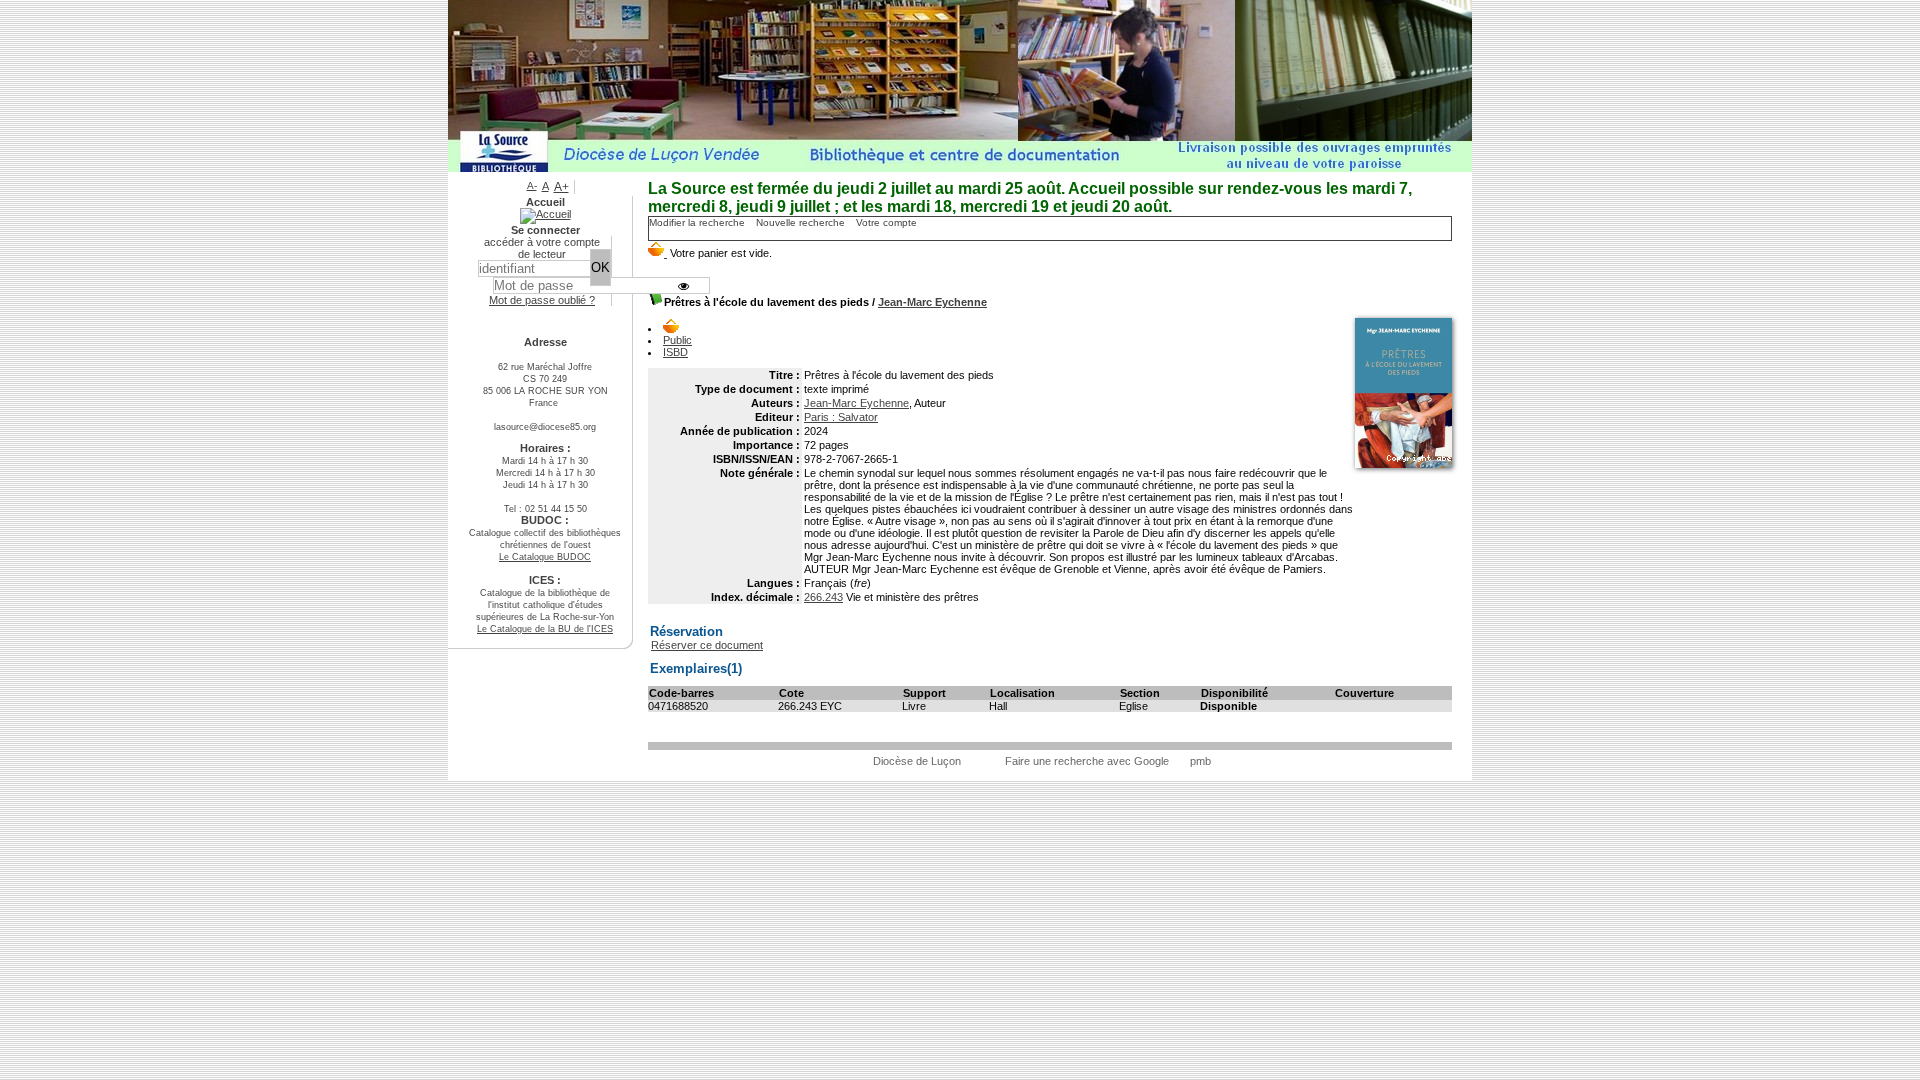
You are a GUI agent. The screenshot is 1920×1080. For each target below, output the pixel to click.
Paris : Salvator (841, 417)
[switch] (683, 285)
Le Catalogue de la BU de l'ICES (545, 629)
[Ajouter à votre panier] (671, 328)
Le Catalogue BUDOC (545, 557)
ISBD (675, 352)
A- (532, 185)
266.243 (823, 597)
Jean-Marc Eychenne (932, 302)
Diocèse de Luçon (917, 761)
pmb (1200, 761)
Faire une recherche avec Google (1087, 761)
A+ (561, 187)
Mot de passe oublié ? (542, 300)
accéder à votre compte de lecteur (542, 248)
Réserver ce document (707, 645)
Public (677, 340)
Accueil (545, 202)
